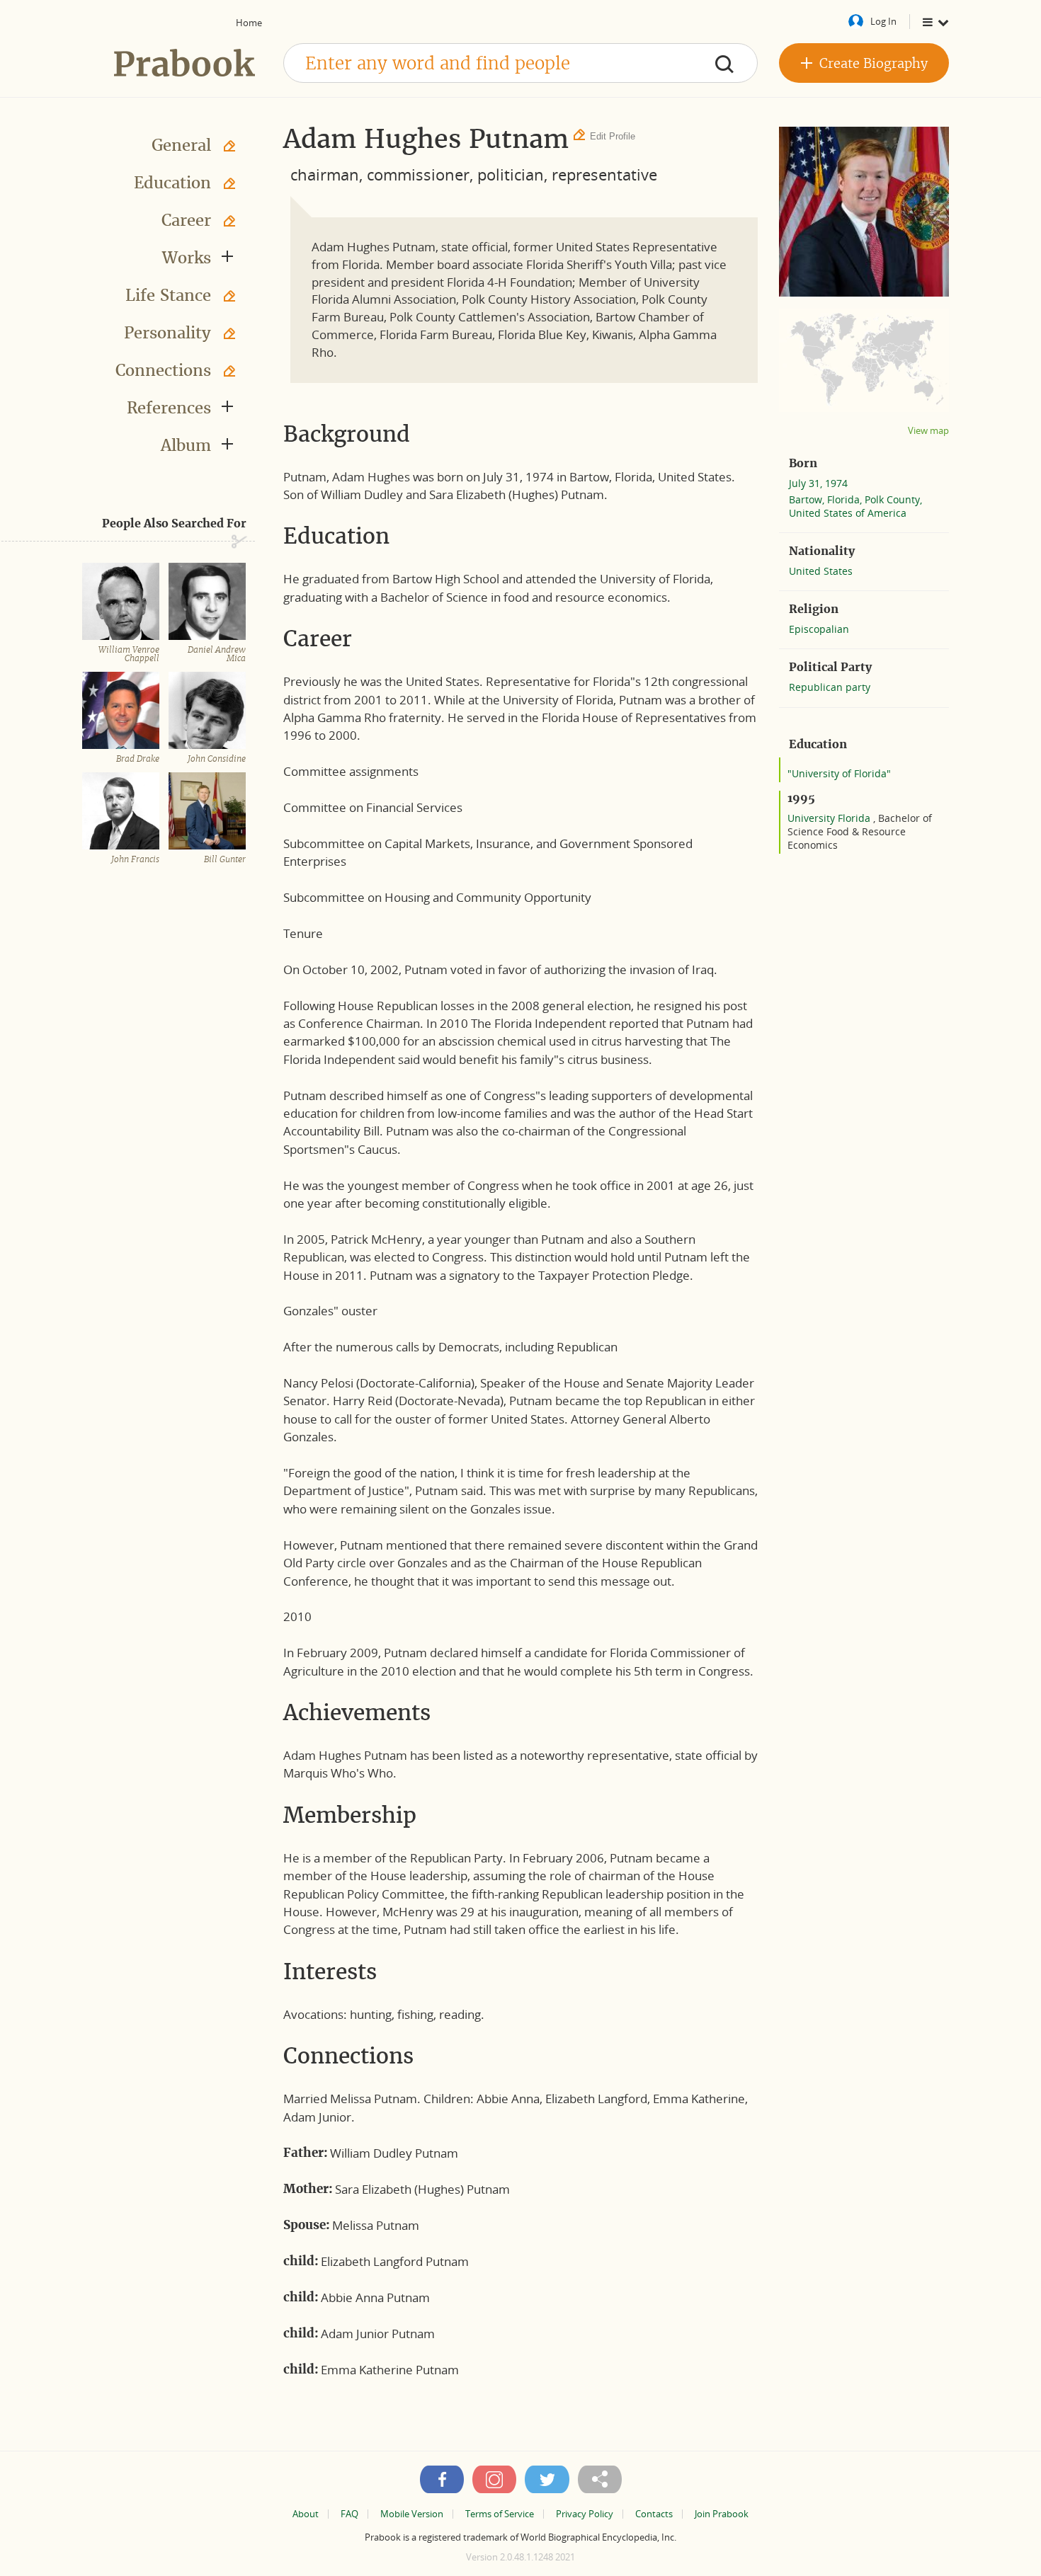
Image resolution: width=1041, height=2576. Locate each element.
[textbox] (520, 63)
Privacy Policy (585, 2514)
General (181, 145)
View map (928, 431)
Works (187, 258)
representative (604, 174)
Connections (163, 370)
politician (511, 174)
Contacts (654, 2514)
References (169, 408)
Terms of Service (500, 2514)
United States (821, 571)
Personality (167, 333)
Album (186, 445)
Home (249, 23)
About (306, 2514)
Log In (883, 21)
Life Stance (168, 295)
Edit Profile (613, 136)
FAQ (349, 2514)
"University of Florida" (839, 773)
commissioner (418, 174)
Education (172, 183)
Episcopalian (819, 629)
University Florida (830, 818)
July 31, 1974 (818, 483)
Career (186, 220)
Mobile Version (412, 2514)
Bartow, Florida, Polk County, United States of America (855, 506)
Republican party (830, 687)
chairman (325, 174)
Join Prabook (722, 2514)
